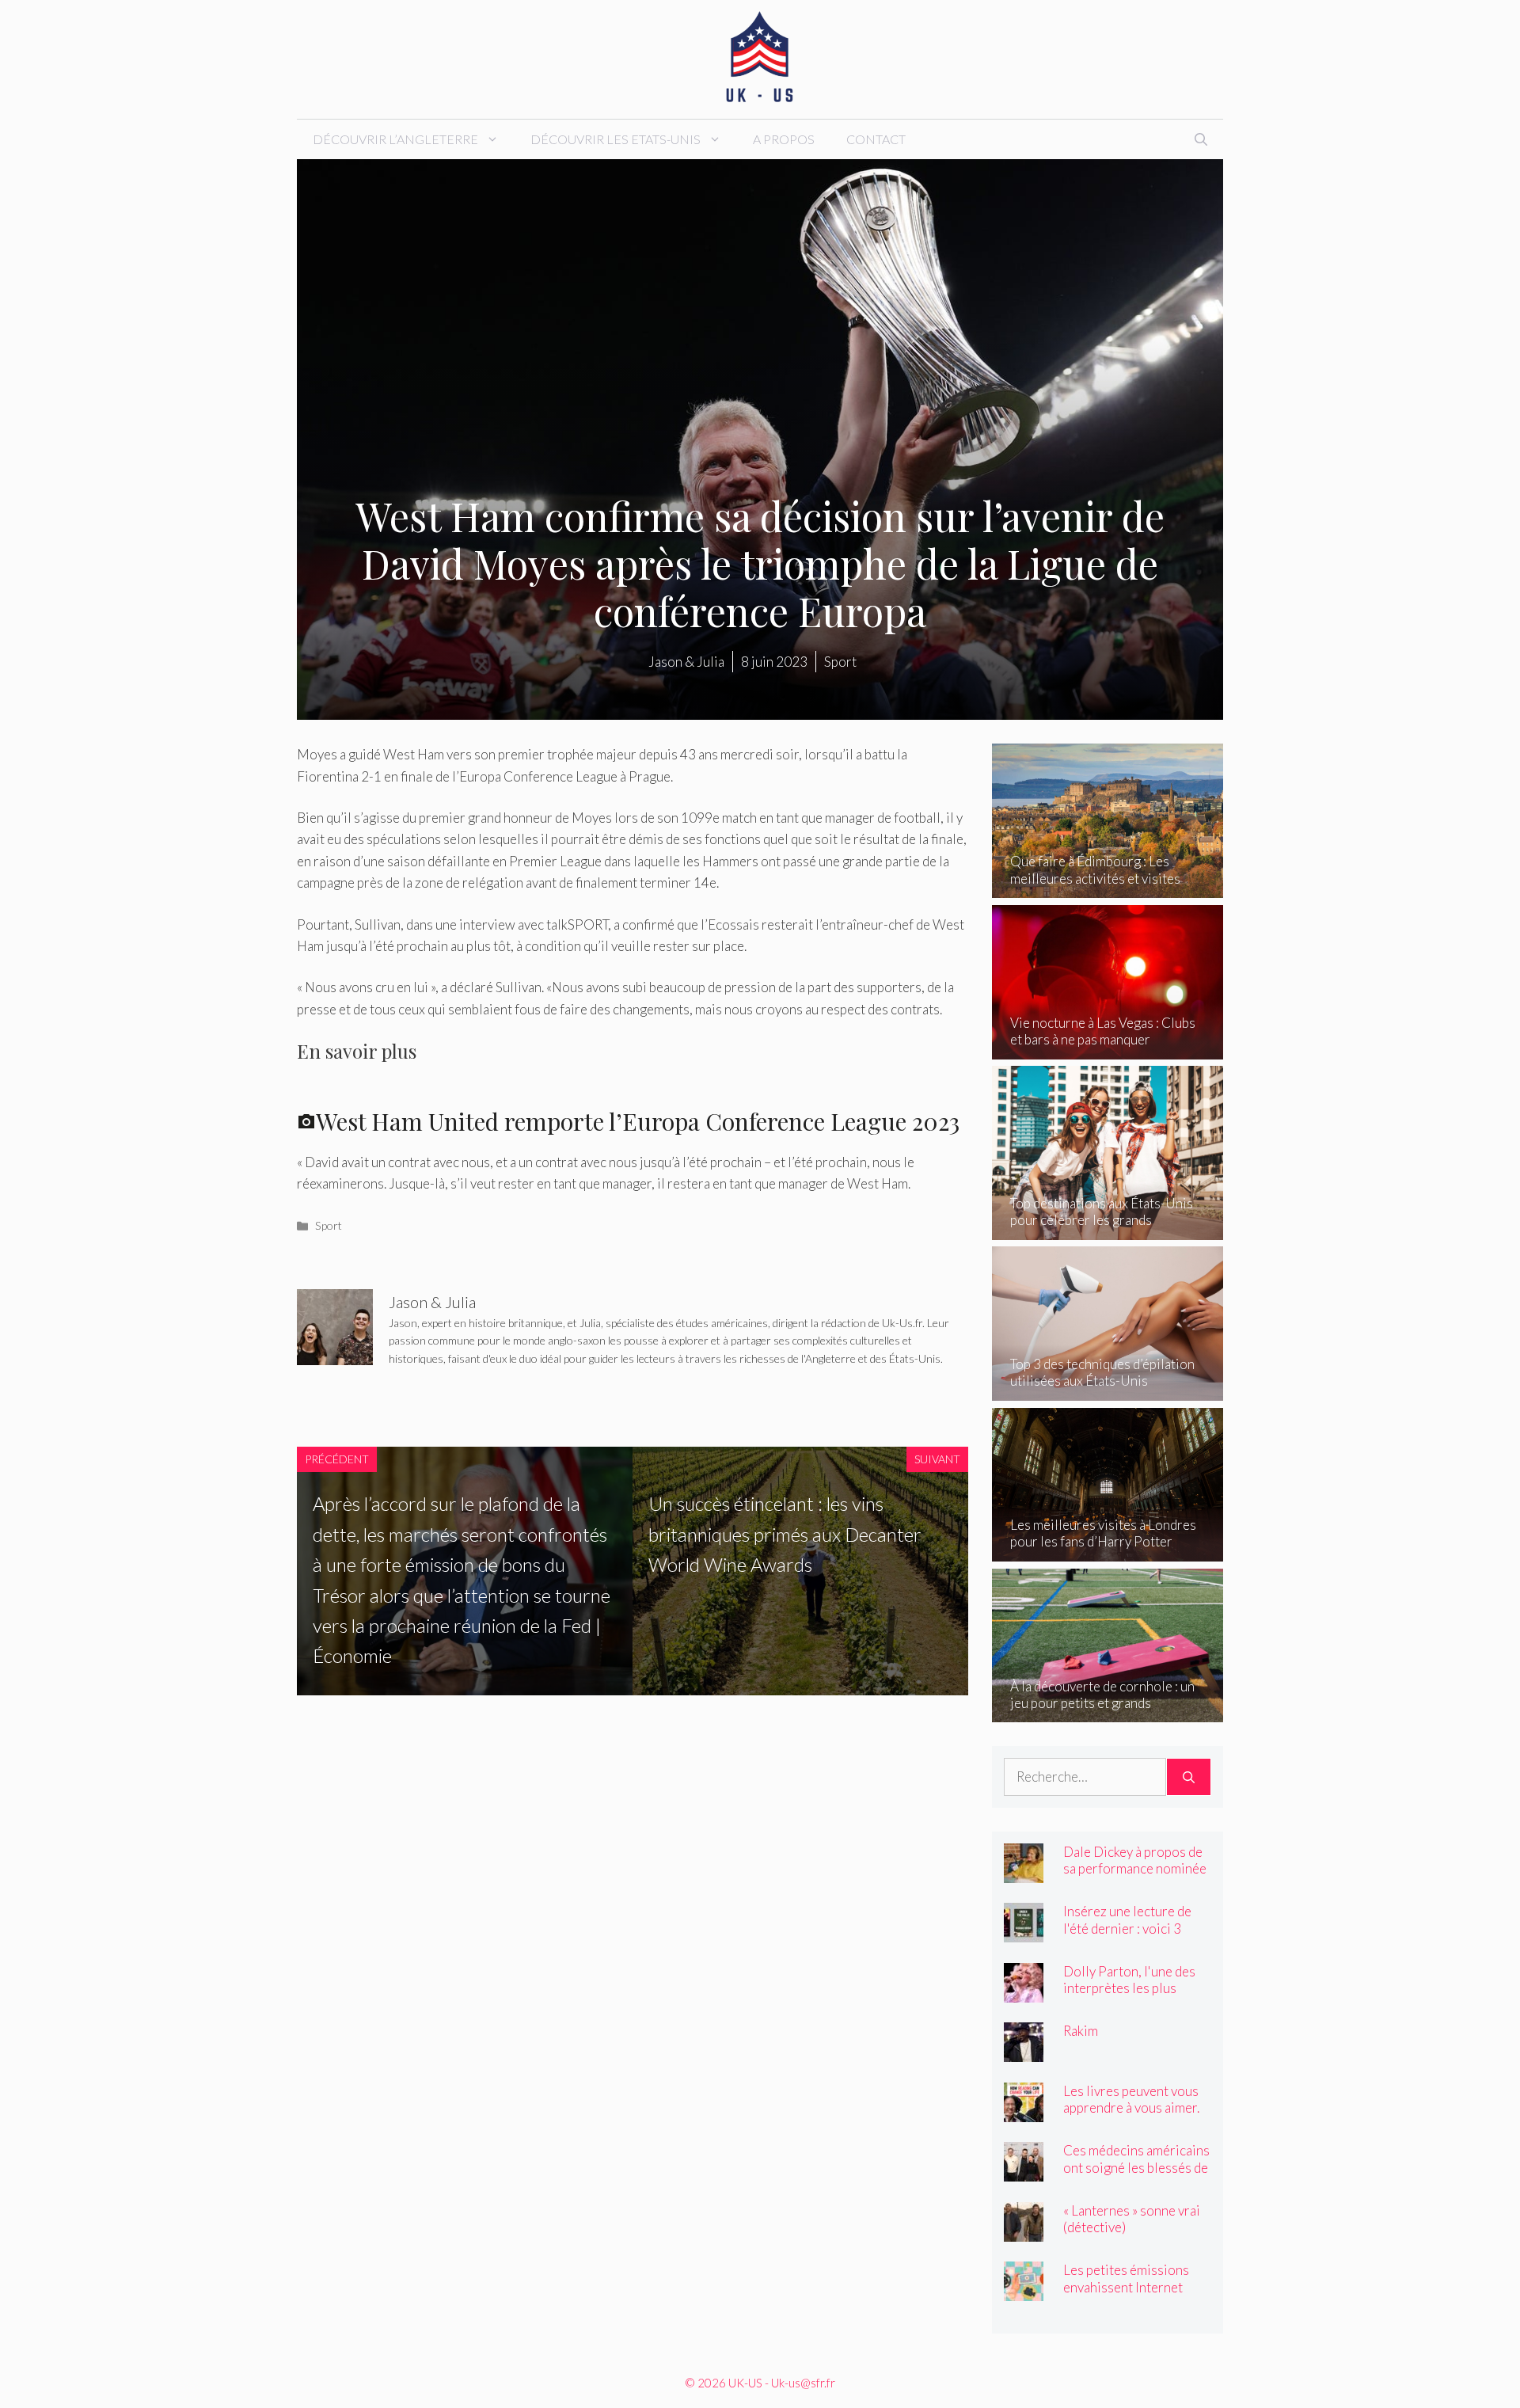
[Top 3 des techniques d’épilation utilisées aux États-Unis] (1108, 1390)
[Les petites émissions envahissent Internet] (1024, 2290)
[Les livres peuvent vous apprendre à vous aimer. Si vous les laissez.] (1024, 2111)
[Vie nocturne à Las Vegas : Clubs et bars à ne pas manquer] (1108, 1049)
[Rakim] (1024, 2051)
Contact (876, 139)
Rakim (1081, 2031)
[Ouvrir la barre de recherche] (1201, 139)
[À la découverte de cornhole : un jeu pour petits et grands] (1108, 1712)
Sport (329, 1225)
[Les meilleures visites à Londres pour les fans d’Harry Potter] (1108, 1551)
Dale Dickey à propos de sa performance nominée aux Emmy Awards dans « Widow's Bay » (1135, 1877)
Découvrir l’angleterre (395, 139)
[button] (633, 1107)
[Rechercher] (1189, 1777)
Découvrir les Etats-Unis (616, 139)
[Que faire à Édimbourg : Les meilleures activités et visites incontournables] (1108, 887)
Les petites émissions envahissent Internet (1126, 2278)
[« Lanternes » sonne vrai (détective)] (1024, 2231)
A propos (784, 139)
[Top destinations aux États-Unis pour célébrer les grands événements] (1108, 1229)
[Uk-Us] (760, 57)
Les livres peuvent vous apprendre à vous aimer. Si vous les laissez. (1131, 2107)
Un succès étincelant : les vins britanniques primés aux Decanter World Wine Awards (785, 1534)
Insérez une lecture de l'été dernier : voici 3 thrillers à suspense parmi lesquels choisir (1127, 1936)
